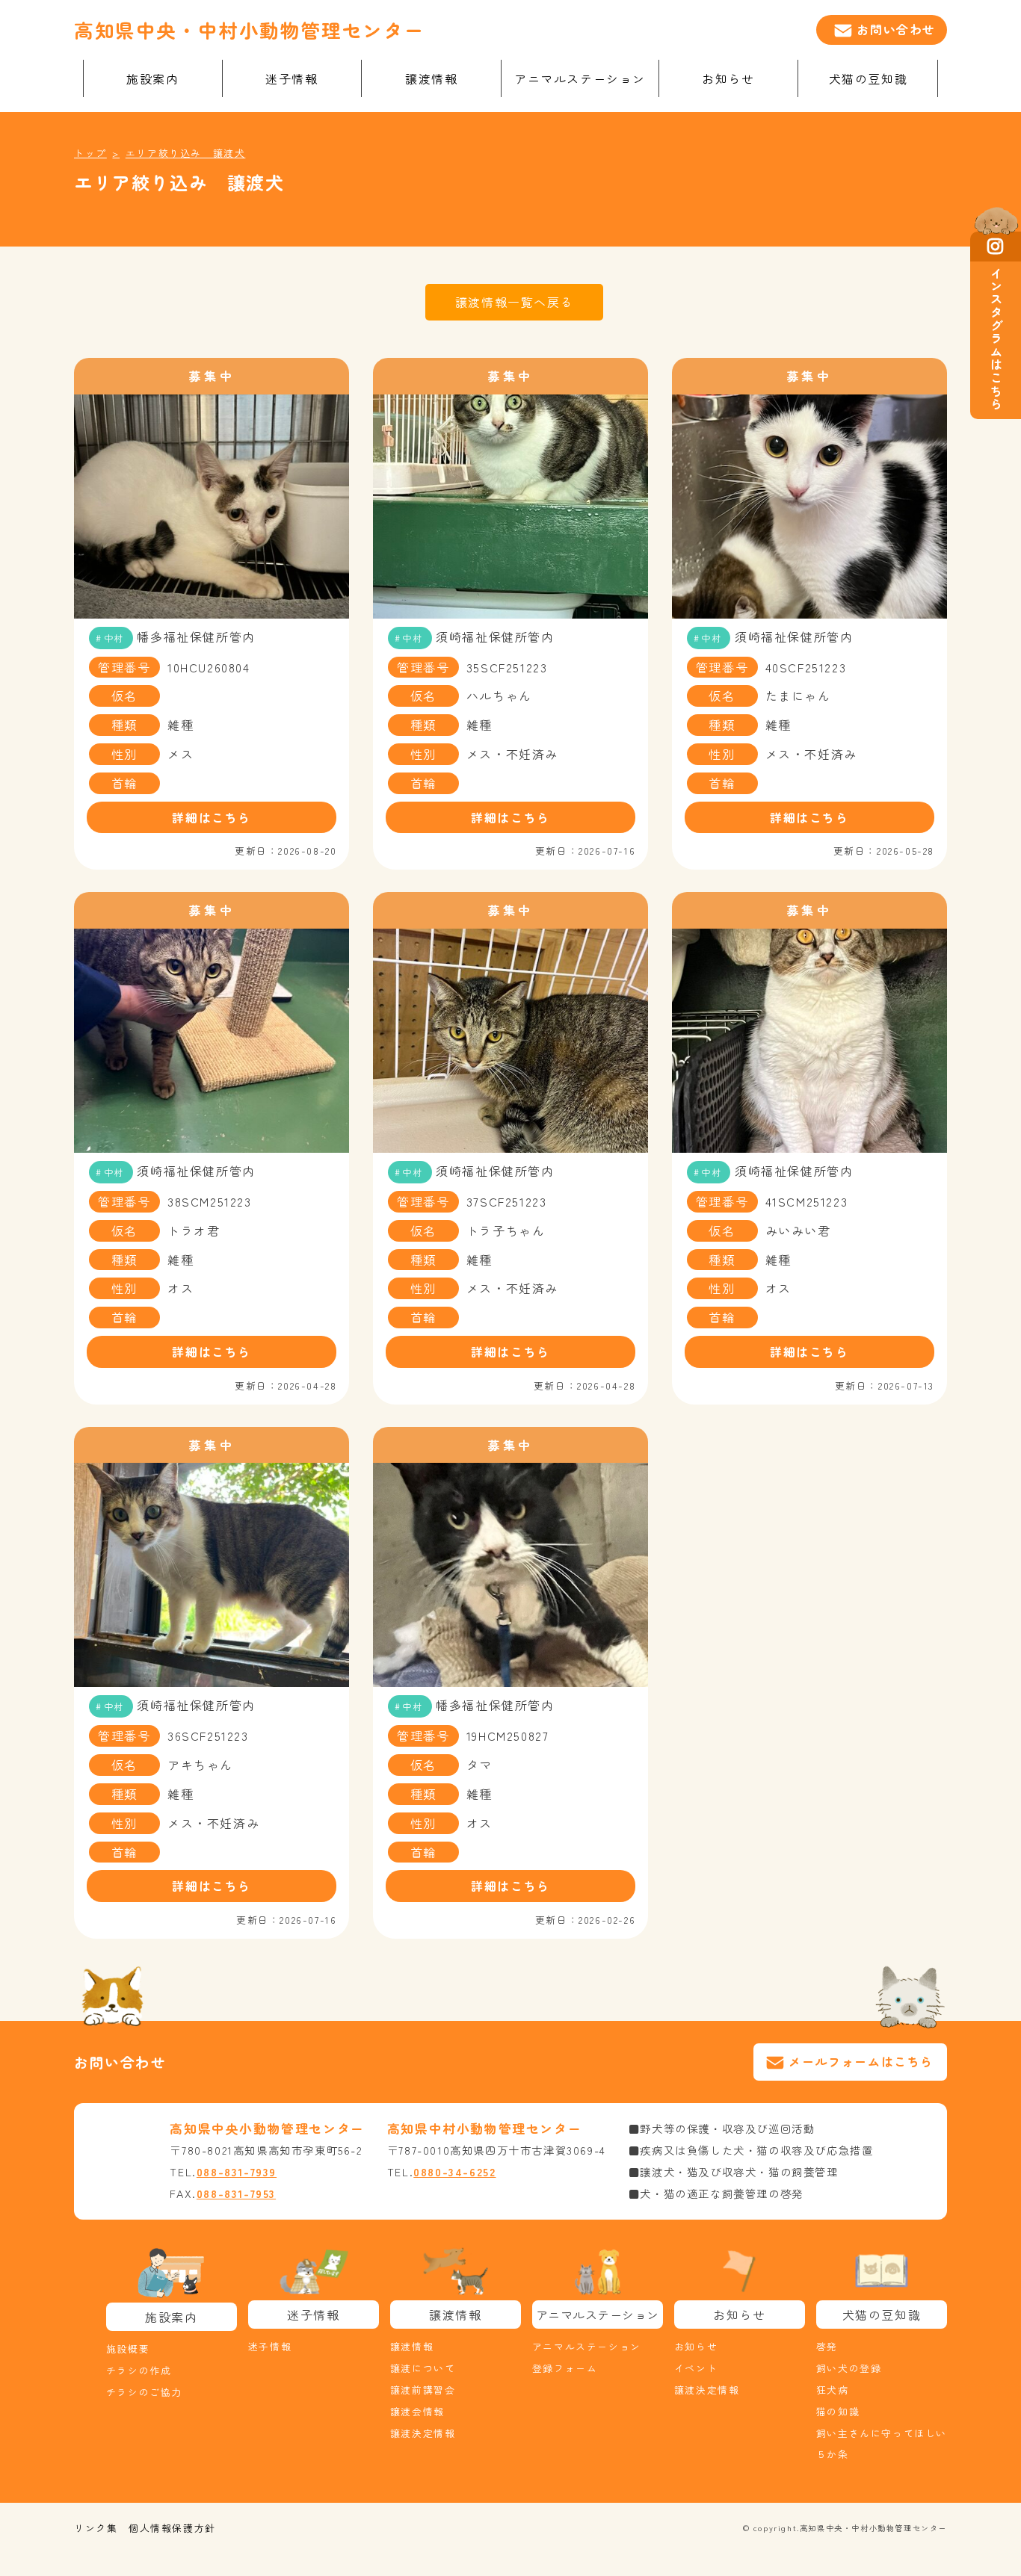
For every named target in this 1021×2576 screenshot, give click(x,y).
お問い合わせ (896, 29)
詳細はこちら (212, 817)
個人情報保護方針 (172, 2528)
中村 (114, 638)
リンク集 (96, 2528)
